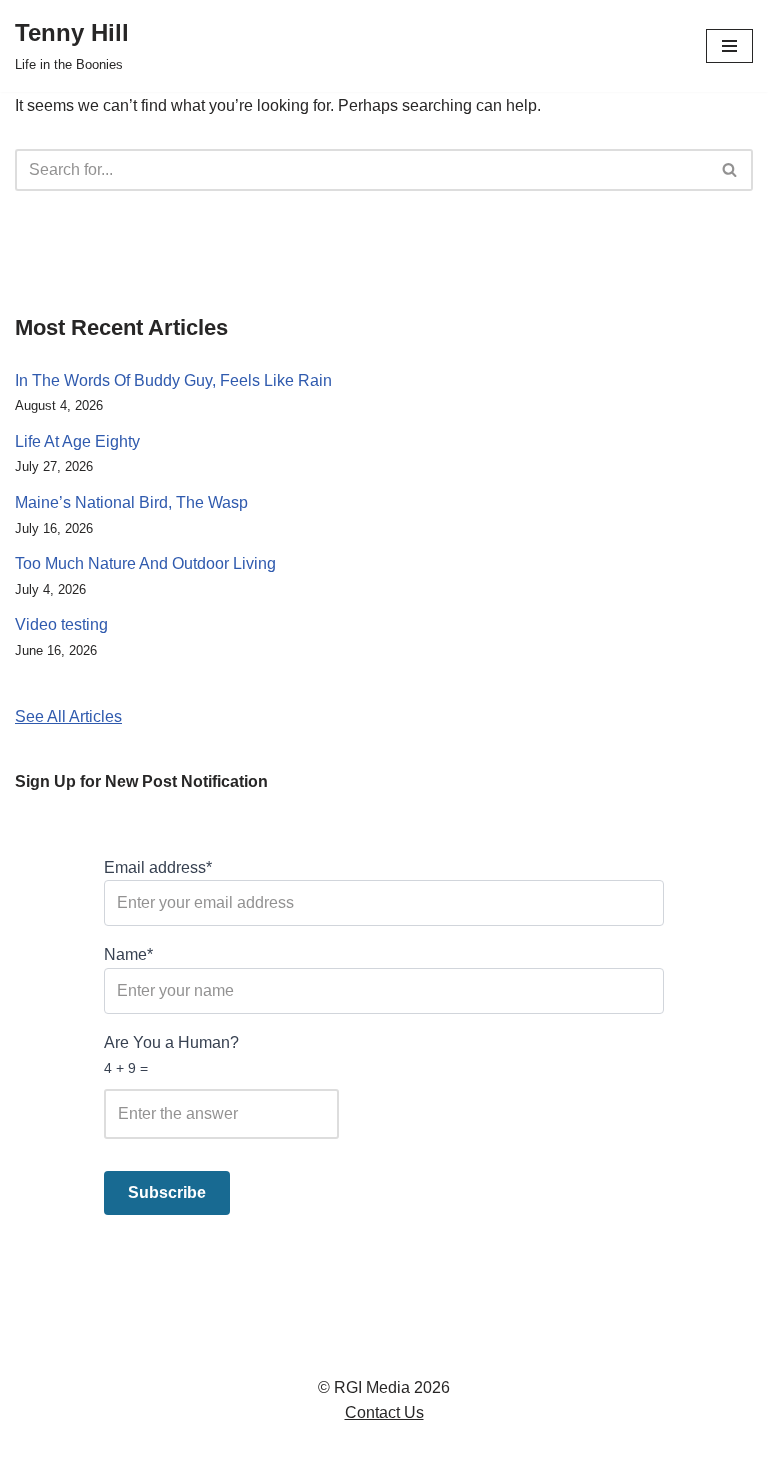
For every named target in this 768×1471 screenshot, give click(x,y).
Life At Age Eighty (77, 441)
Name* (128, 954)
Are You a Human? (171, 1055)
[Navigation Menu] (729, 46)
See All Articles (68, 716)
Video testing (61, 624)
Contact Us (384, 1412)
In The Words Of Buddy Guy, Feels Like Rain (173, 380)
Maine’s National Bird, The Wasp (131, 502)
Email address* (158, 867)
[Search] (730, 170)
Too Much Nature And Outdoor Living (145, 563)
